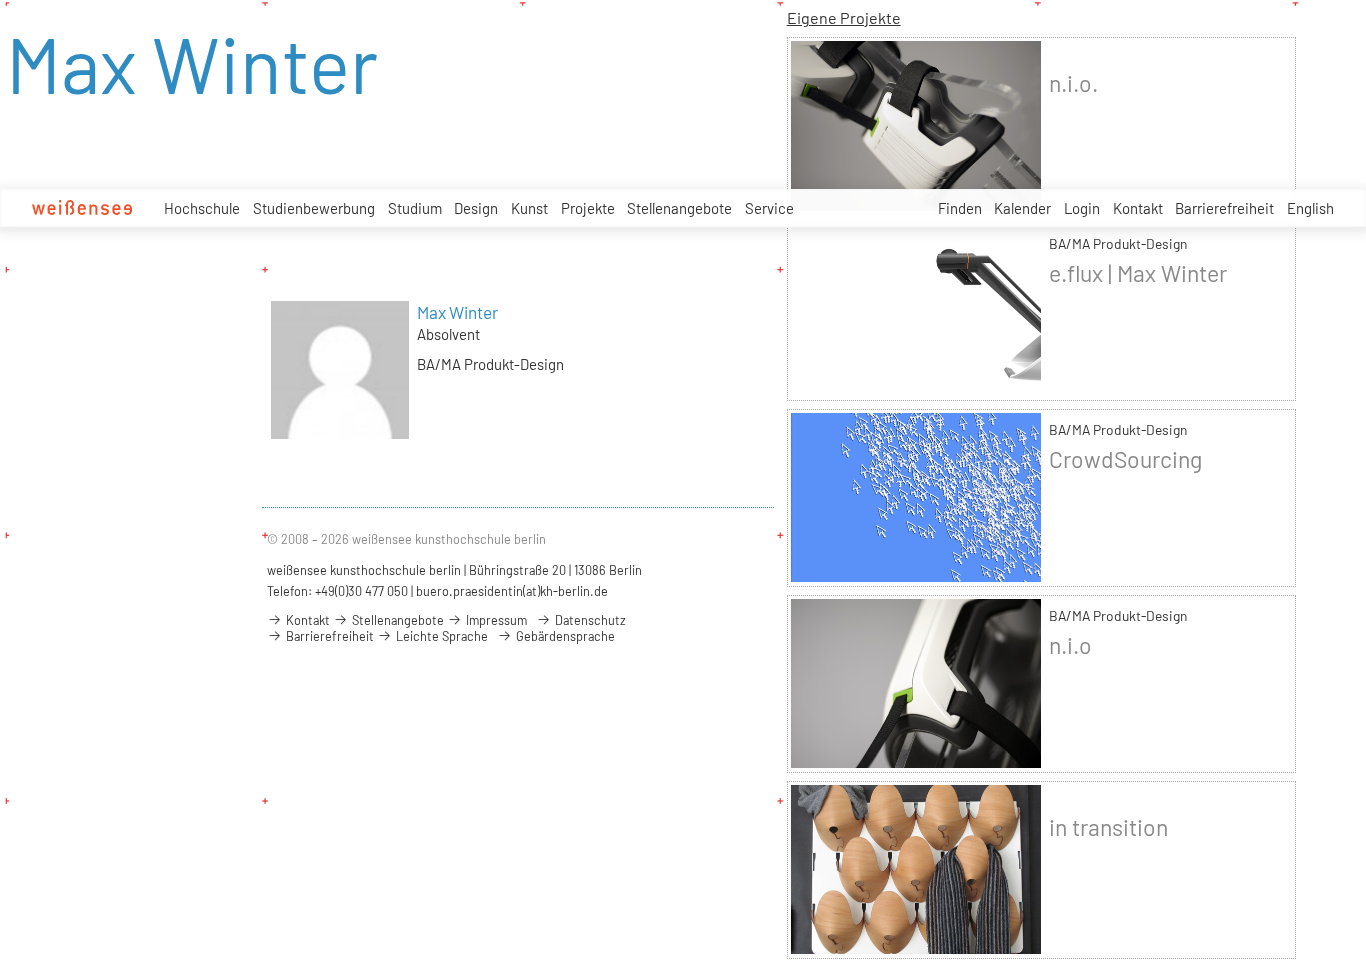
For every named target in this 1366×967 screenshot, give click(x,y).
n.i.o (1070, 645)
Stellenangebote (679, 208)
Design (476, 208)
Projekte (588, 208)
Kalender (1022, 208)
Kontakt (1138, 208)
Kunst (529, 208)
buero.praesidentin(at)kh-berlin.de (512, 591)
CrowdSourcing (1125, 459)
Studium (415, 208)
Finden (960, 208)
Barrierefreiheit (1224, 208)
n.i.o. (1073, 83)
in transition (1108, 827)
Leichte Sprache (440, 636)
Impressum (495, 620)
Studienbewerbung (314, 208)
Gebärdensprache (564, 636)
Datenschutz (589, 620)
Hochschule (202, 208)
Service (769, 208)
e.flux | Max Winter (1138, 273)
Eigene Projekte (844, 17)
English (1310, 208)
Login (1082, 208)
